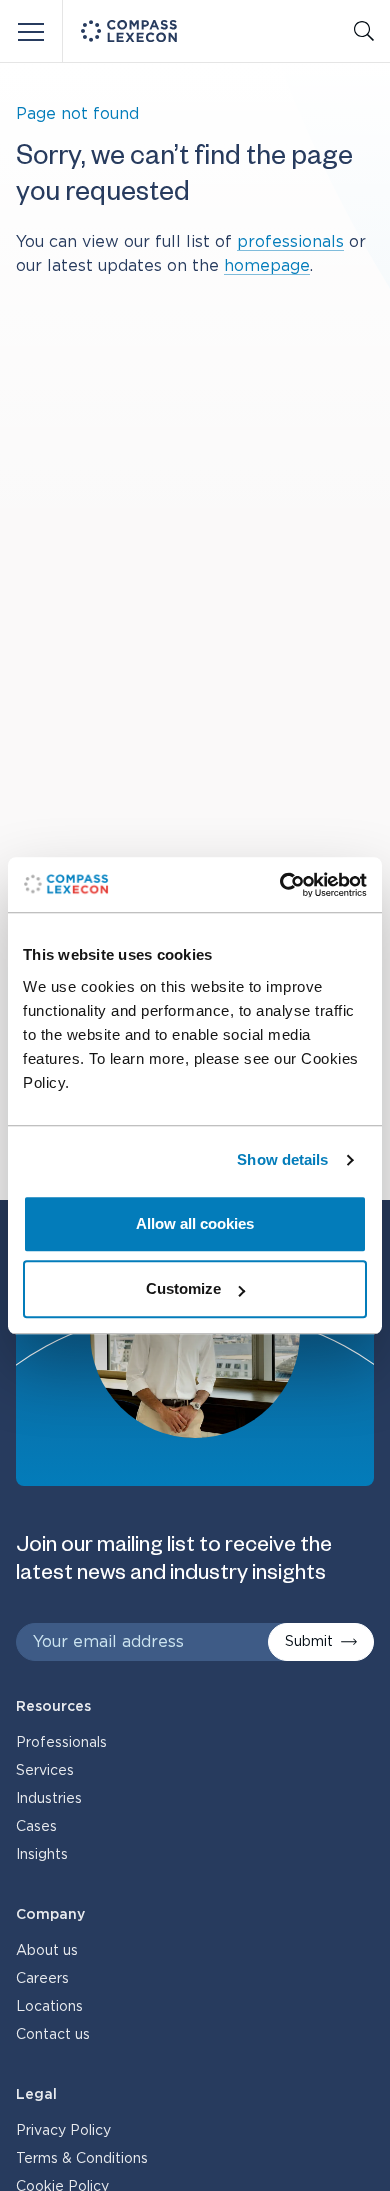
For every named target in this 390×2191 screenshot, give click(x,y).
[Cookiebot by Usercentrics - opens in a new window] (280, 885)
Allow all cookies (195, 1223)
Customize (183, 1288)
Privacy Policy (63, 2131)
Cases (36, 1827)
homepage (267, 266)
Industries (49, 1799)
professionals (290, 242)
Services (45, 1771)
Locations (49, 2007)
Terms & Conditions (82, 2159)
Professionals (61, 1743)
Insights (42, 1855)
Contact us (53, 2035)
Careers (42, 1979)
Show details (282, 1159)
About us (47, 1951)
